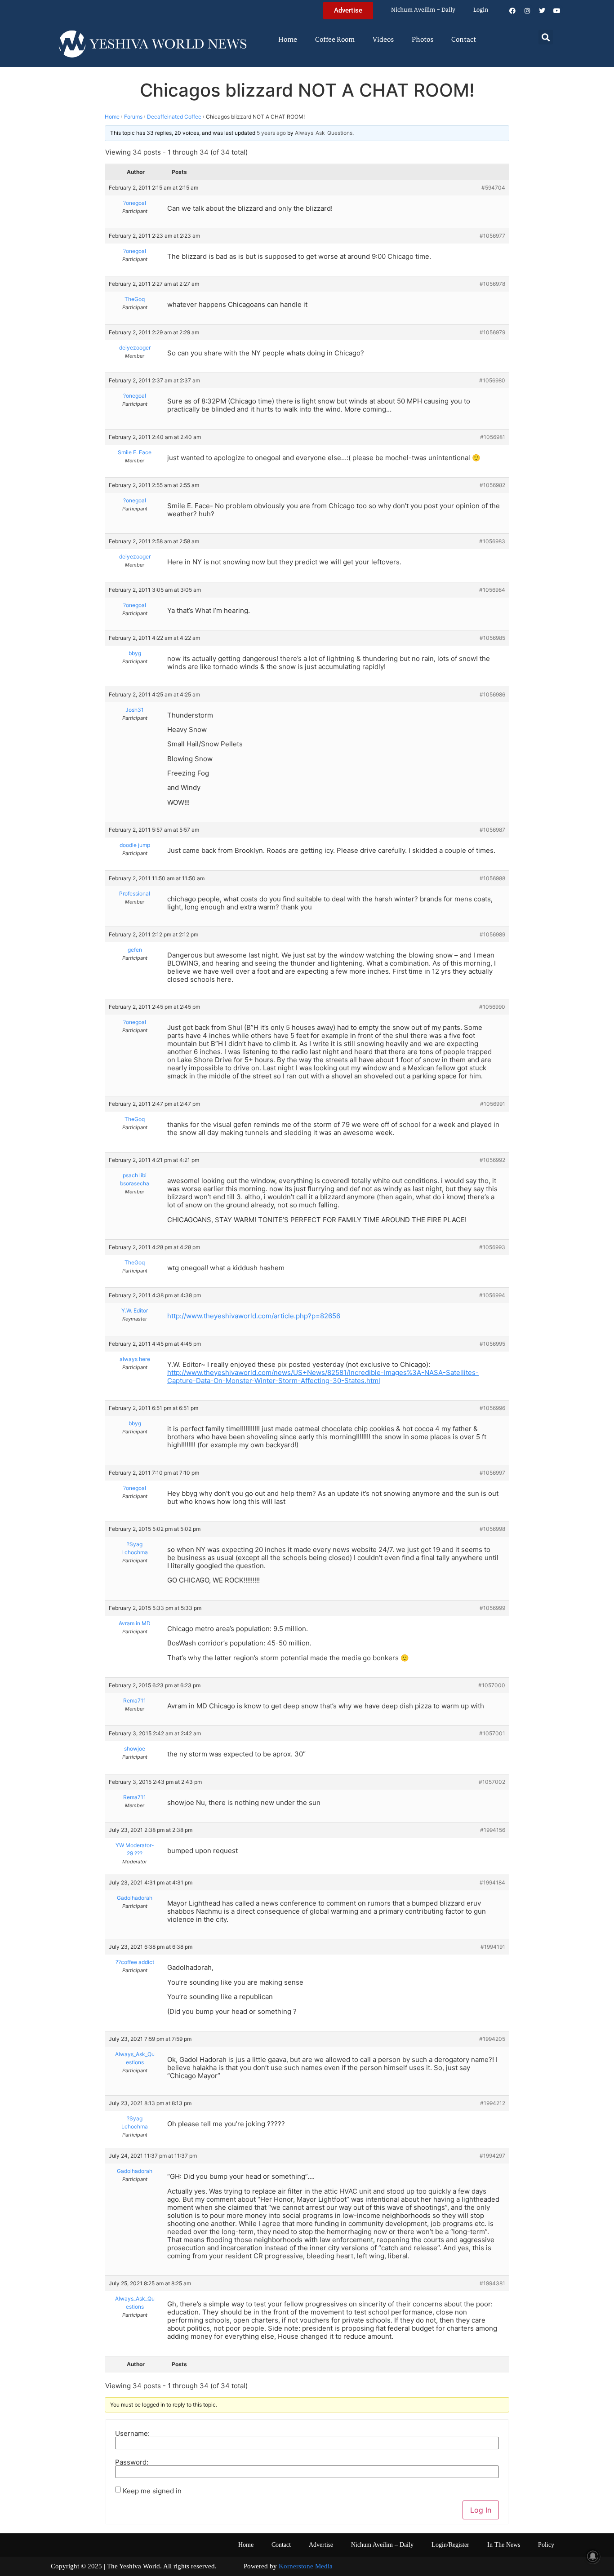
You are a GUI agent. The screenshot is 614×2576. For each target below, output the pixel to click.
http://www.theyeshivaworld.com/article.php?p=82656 (254, 1316)
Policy (546, 2545)
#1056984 (492, 590)
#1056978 (492, 284)
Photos (423, 40)
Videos (383, 40)
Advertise (321, 2545)
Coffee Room (335, 40)
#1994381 (492, 2283)
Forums (133, 117)
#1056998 (492, 1529)
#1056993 (492, 1247)
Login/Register (450, 2545)
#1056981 (493, 437)
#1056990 (492, 1007)
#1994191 (493, 1947)
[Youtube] (557, 11)
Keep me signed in (152, 2491)
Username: (132, 2433)
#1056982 (492, 485)
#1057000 (492, 1685)
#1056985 (492, 638)
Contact (464, 40)
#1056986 (492, 694)
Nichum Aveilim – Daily (423, 10)
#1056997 (492, 1473)
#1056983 (492, 541)
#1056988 (492, 878)
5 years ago (271, 133)
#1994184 (492, 1882)
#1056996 (492, 1408)
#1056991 (493, 1104)
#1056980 (492, 380)
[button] (546, 37)
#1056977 (492, 236)
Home (288, 40)
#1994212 (493, 2103)
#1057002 (492, 1782)
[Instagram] (527, 11)
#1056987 (492, 830)
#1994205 (492, 2039)
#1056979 (492, 332)
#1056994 (492, 1295)
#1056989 (492, 934)
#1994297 (492, 2156)
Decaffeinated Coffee (174, 117)
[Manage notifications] (593, 2556)
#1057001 (492, 1733)
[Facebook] (512, 11)
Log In (481, 2510)
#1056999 (492, 1608)
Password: (132, 2462)
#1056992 (492, 1160)
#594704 (493, 188)
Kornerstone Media (306, 2566)
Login (481, 10)
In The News (504, 2545)
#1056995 (492, 1344)
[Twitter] (542, 11)
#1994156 (493, 1830)
